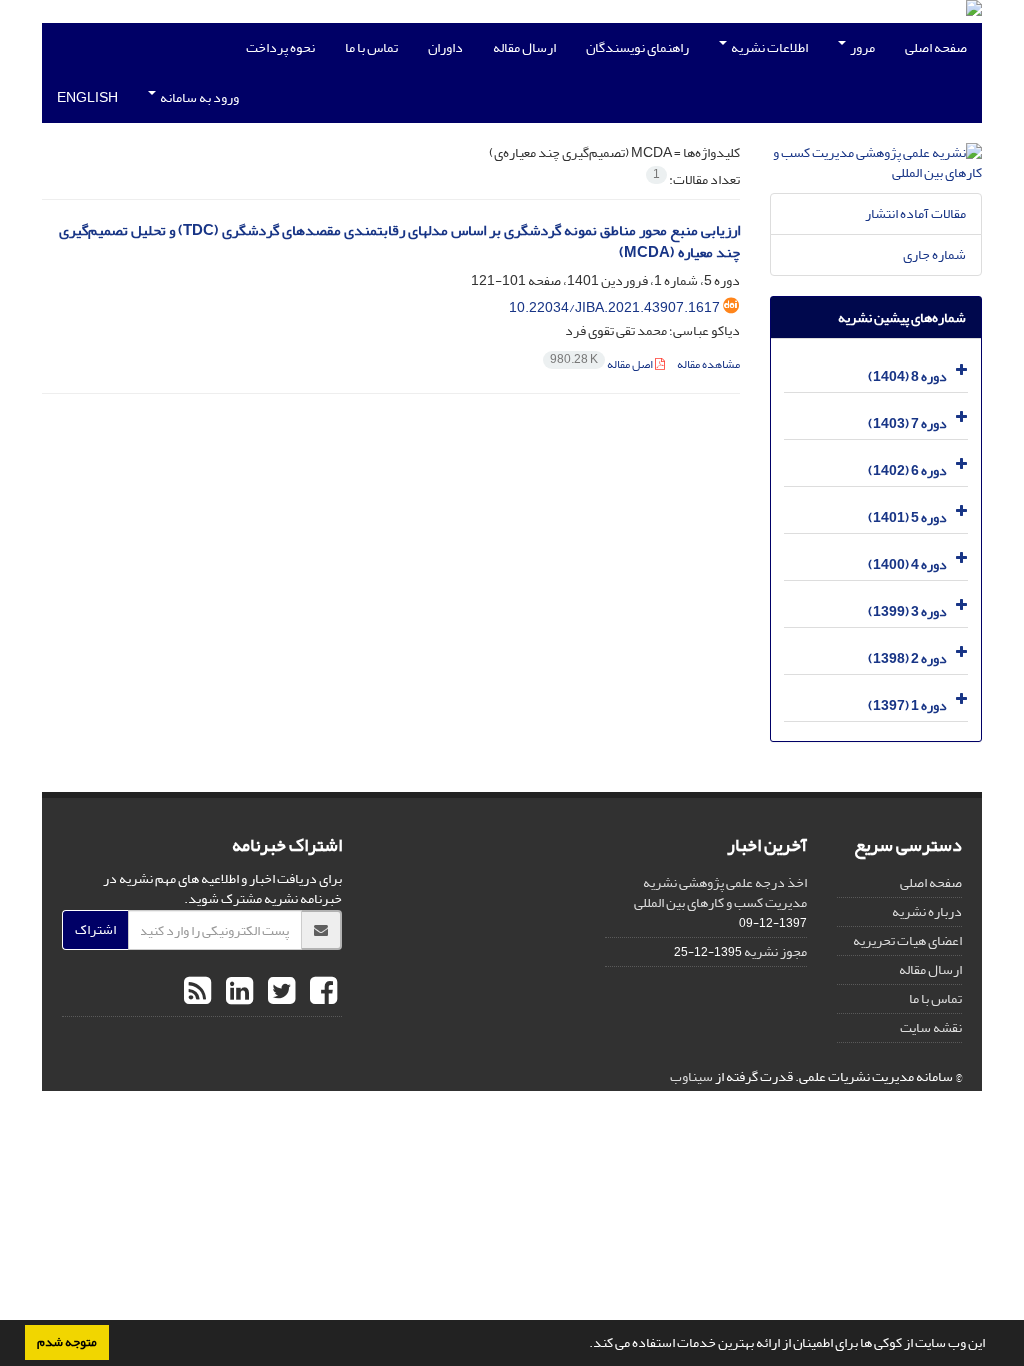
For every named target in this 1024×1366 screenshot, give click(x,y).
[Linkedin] (237, 992)
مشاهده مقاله (708, 364)
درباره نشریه (927, 911)
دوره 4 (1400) (907, 564)
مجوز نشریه (775, 951)
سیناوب (691, 1076)
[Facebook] (321, 992)
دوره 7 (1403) (907, 423)
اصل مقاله (602, 364)
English (87, 97)
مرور (861, 47)
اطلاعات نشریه (768, 47)
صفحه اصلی (936, 47)
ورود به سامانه (198, 97)
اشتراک (95, 929)
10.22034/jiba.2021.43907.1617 (614, 307)
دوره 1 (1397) (907, 705)
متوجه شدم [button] (67, 1342)
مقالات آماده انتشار (915, 213)
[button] (584, 1345)
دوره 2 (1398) (907, 658)
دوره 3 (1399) (907, 611)
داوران (445, 47)
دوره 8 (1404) (907, 376)
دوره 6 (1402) (907, 470)
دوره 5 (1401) (907, 517)
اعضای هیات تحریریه (907, 940)
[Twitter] (279, 992)
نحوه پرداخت (280, 47)
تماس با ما (371, 47)
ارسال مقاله (524, 47)
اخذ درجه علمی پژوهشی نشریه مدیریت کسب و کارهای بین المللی (720, 892)
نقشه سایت (931, 1027)
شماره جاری (934, 254)
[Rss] (197, 992)
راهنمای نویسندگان (637, 47)
